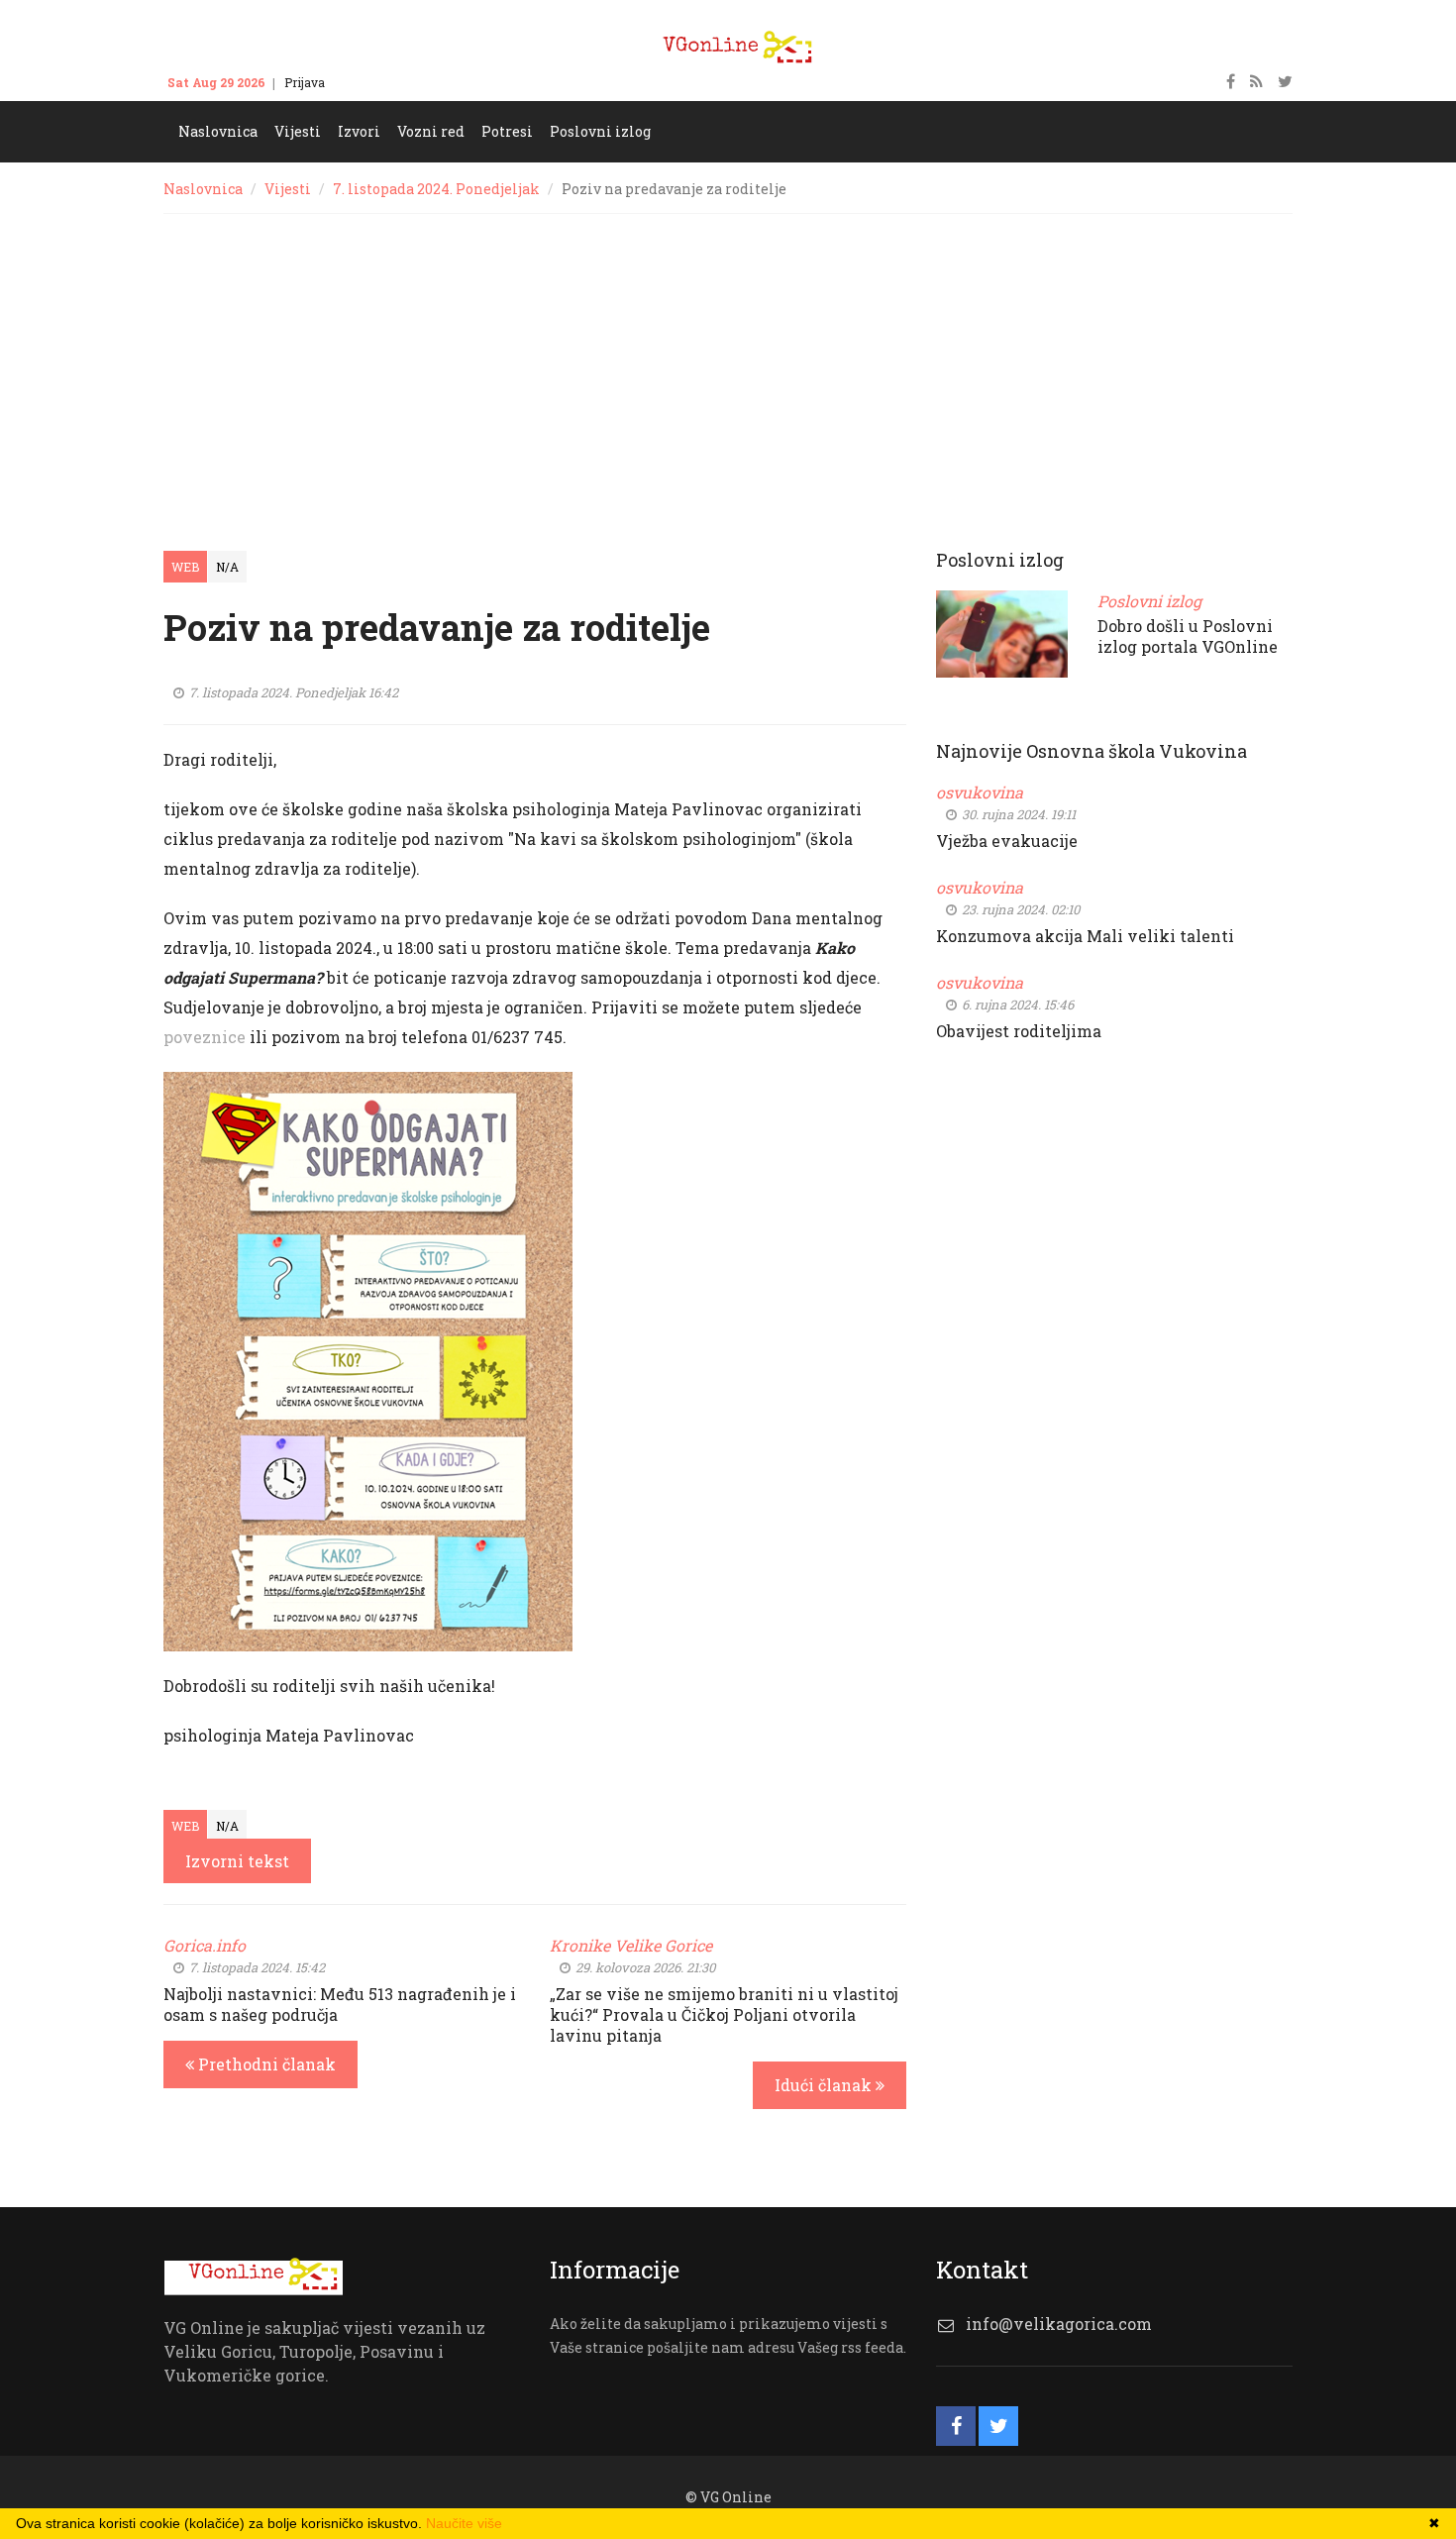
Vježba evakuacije (1007, 841)
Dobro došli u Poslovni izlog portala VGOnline (1188, 636)
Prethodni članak (265, 2064)
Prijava (305, 82)
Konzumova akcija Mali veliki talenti (1085, 936)
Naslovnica (203, 189)
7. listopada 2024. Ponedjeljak (436, 189)
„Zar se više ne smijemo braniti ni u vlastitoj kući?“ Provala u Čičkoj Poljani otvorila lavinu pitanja (724, 2014)
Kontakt (366, 82)
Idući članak (825, 2085)
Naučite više (464, 2523)
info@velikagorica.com (1059, 2324)
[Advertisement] (728, 363)
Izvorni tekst (237, 1861)
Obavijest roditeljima (1019, 1031)
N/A (227, 567)
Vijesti (288, 189)
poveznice (205, 1037)
